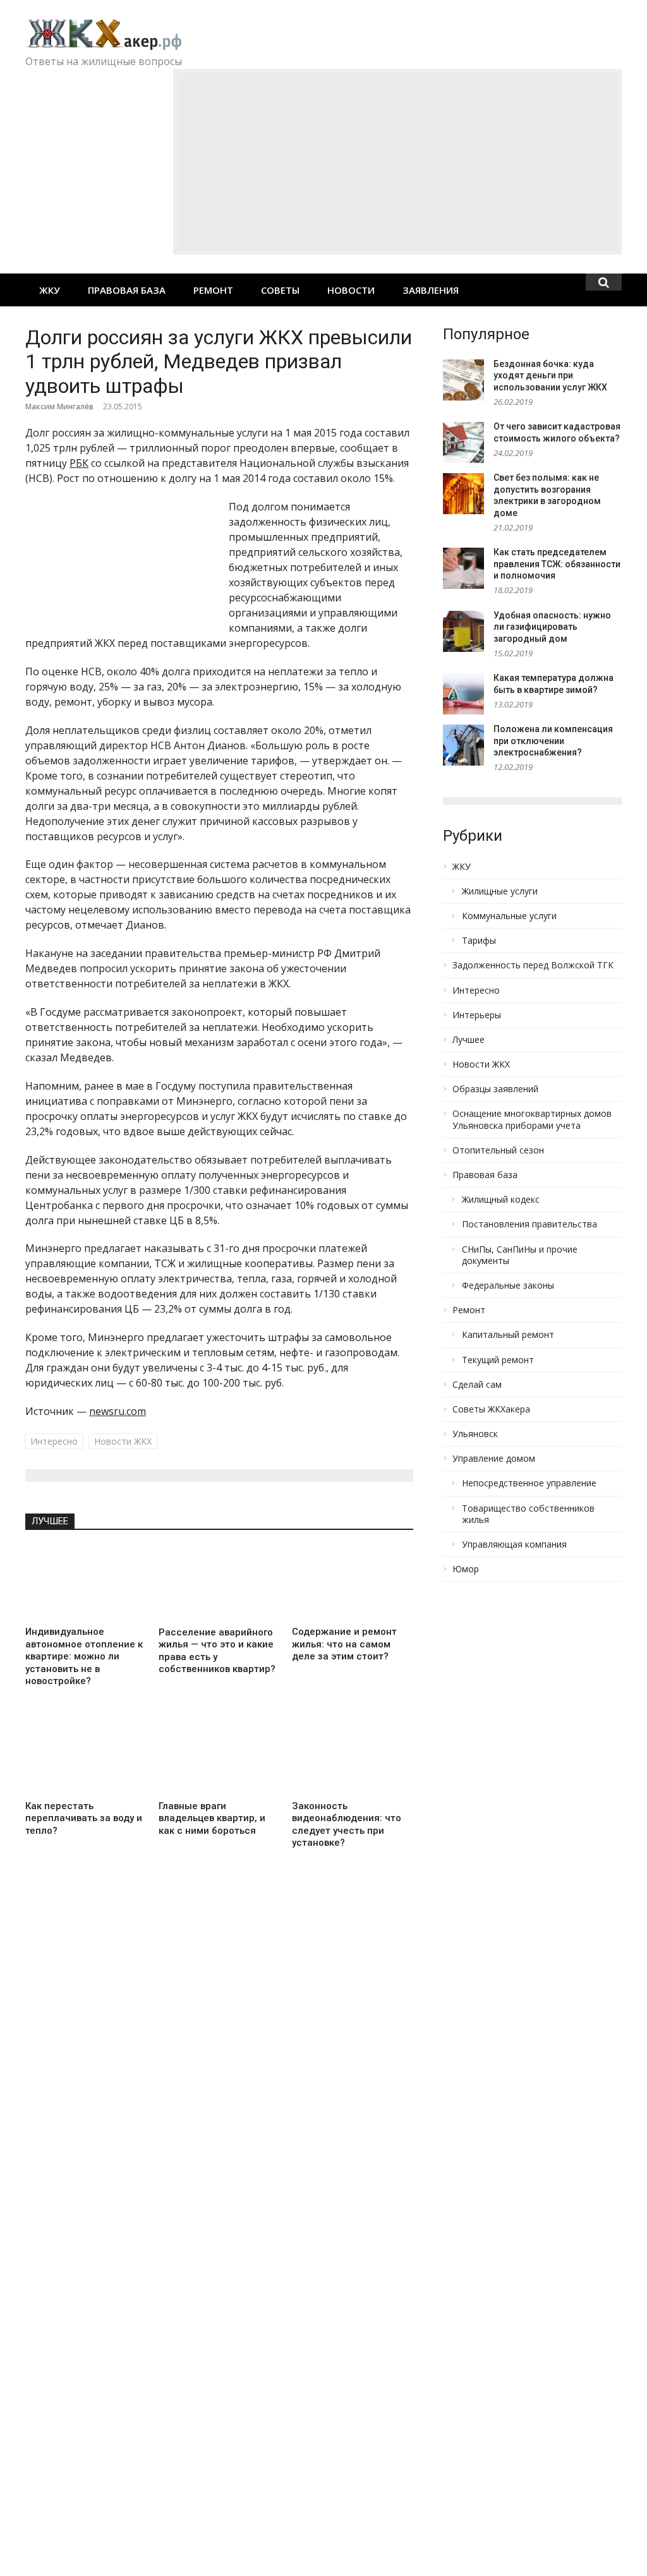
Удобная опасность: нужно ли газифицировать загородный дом (552, 627)
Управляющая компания (514, 1544)
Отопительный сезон (498, 1150)
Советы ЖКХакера (491, 1409)
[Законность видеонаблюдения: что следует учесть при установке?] (352, 1757)
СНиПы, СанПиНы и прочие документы (520, 1255)
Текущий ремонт (498, 1360)
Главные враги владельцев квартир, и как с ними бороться (212, 1818)
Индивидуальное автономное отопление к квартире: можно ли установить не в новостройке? (84, 1656)
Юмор (466, 1569)
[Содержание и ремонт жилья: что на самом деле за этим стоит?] (352, 1583)
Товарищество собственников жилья (528, 1514)
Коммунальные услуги (509, 916)
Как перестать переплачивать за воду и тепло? (84, 1818)
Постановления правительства (529, 1224)
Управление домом (494, 1459)
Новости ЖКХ (123, 1441)
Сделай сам (477, 1385)
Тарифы (479, 941)
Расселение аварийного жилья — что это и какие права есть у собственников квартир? (217, 1651)
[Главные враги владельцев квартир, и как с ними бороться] (219, 1757)
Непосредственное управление (529, 1483)
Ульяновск (475, 1434)
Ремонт (213, 290)
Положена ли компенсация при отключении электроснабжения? (553, 741)
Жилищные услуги (500, 891)
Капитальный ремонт (508, 1335)
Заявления (431, 290)
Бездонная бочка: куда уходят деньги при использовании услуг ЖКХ (550, 376)
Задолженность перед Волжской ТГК (533, 965)
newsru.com (118, 1411)
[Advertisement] (397, 162)
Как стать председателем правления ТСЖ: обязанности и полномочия (557, 564)
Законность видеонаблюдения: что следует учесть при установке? (347, 1825)
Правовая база (127, 290)
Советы (280, 290)
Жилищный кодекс (501, 1200)
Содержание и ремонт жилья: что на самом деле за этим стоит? (344, 1644)
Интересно (54, 1441)
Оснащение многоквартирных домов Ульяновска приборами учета (532, 1119)
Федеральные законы (508, 1285)
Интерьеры (477, 1015)
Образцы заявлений (495, 1089)
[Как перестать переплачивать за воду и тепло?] (86, 1757)
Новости (351, 290)
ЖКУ (50, 290)
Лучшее (50, 1521)
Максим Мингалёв (59, 406)
